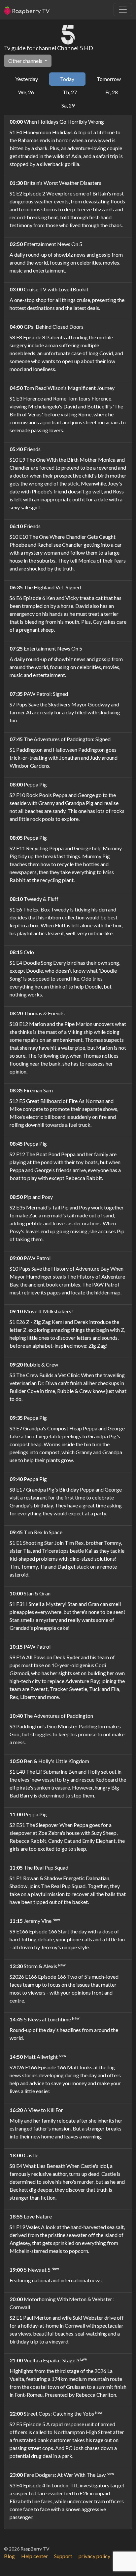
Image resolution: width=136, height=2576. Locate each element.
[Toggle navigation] (123, 10)
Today (67, 79)
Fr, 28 (112, 92)
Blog (9, 2556)
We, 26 (26, 92)
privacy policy (94, 2556)
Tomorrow (109, 79)
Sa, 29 (68, 105)
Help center (34, 2556)
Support (63, 2556)
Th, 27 (70, 92)
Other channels (26, 61)
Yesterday (27, 79)
